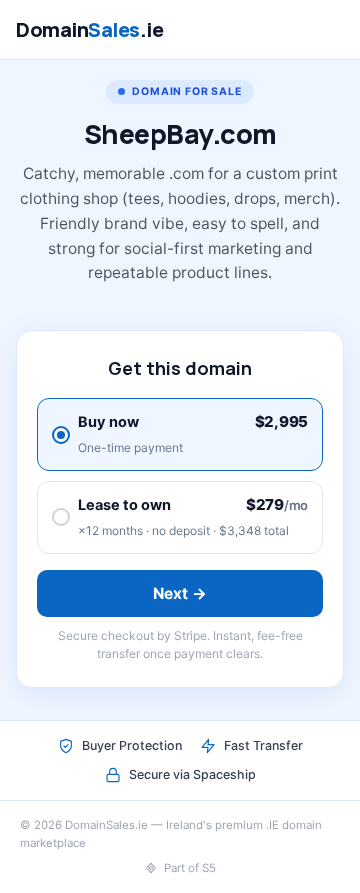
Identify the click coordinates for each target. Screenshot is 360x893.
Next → (180, 593)
